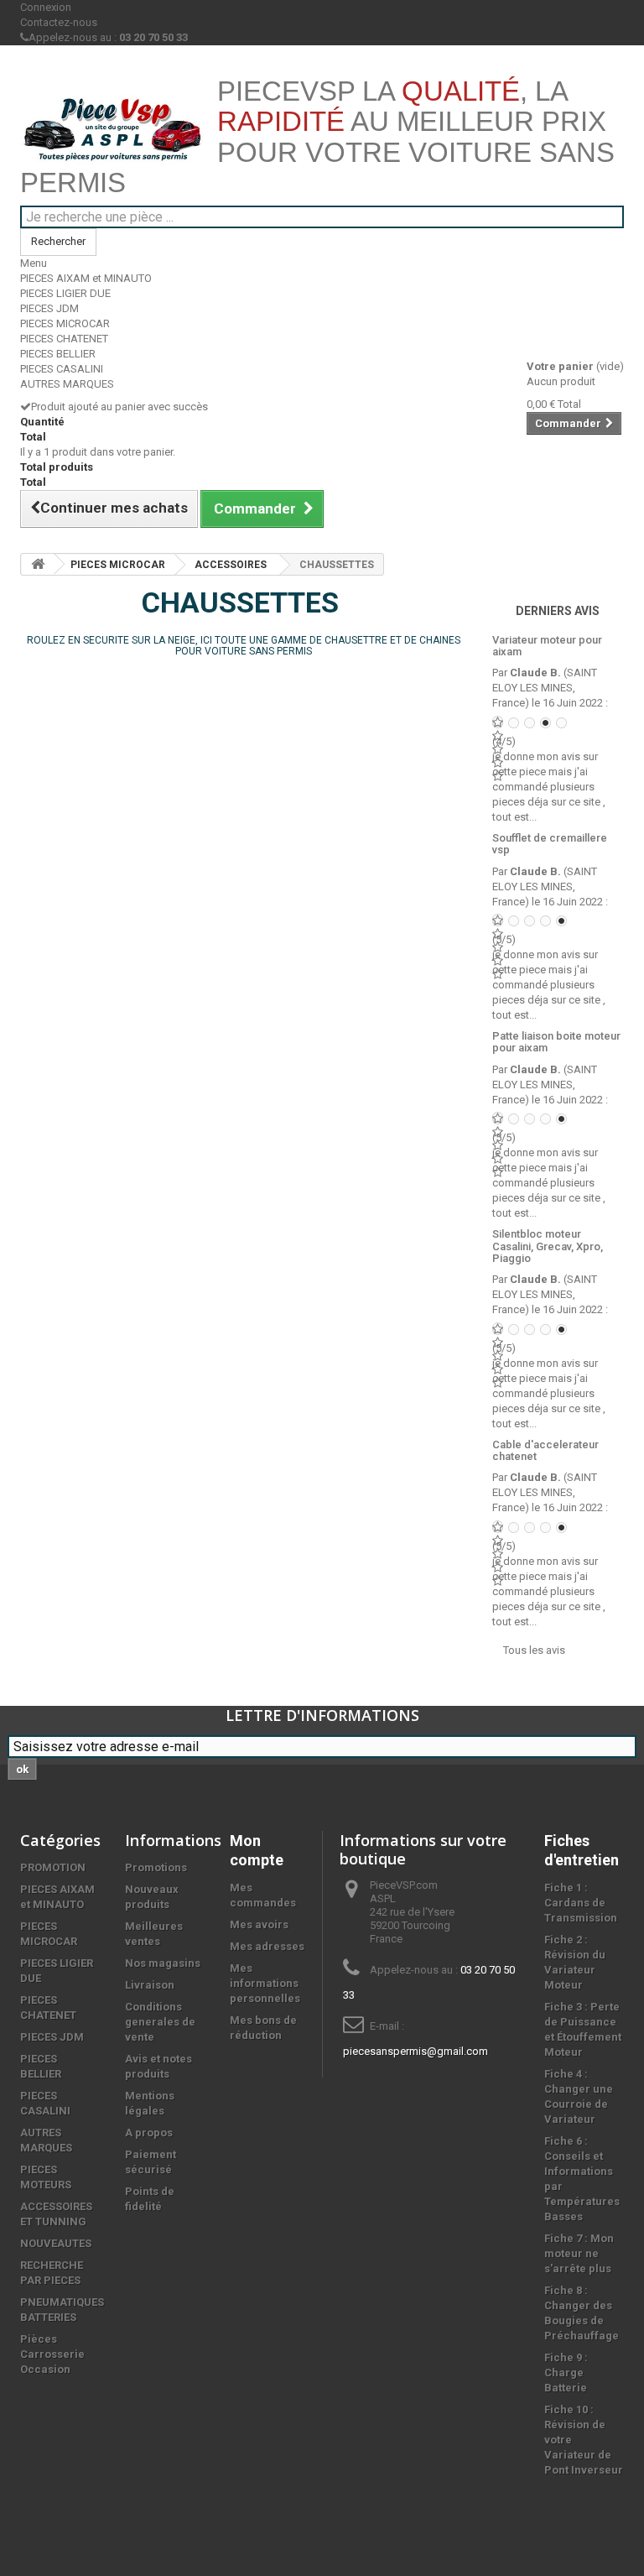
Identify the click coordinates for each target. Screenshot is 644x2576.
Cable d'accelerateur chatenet (545, 1450)
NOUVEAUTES (56, 2243)
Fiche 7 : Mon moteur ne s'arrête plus (579, 2253)
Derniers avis (558, 611)
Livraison (150, 1985)
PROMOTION (53, 1867)
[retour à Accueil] (38, 564)
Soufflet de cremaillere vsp (550, 844)
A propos (149, 2133)
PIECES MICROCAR (65, 323)
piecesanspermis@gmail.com (415, 2051)
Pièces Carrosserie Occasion (52, 2354)
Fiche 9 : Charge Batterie (566, 2373)
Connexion (46, 7)
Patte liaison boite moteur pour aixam (556, 1042)
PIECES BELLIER (58, 354)
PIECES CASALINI (62, 369)
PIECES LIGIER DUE (65, 293)
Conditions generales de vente (160, 2022)
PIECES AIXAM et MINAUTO (86, 278)
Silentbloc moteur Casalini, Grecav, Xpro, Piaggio (548, 1246)
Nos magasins (163, 1963)
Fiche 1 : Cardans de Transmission (581, 1903)
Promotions (156, 1867)
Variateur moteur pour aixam (547, 646)
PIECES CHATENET (64, 339)
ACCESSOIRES (231, 565)
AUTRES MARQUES (67, 384)
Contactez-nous (59, 22)
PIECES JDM (49, 308)
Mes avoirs (259, 1924)
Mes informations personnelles (265, 1983)
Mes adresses (267, 1946)
